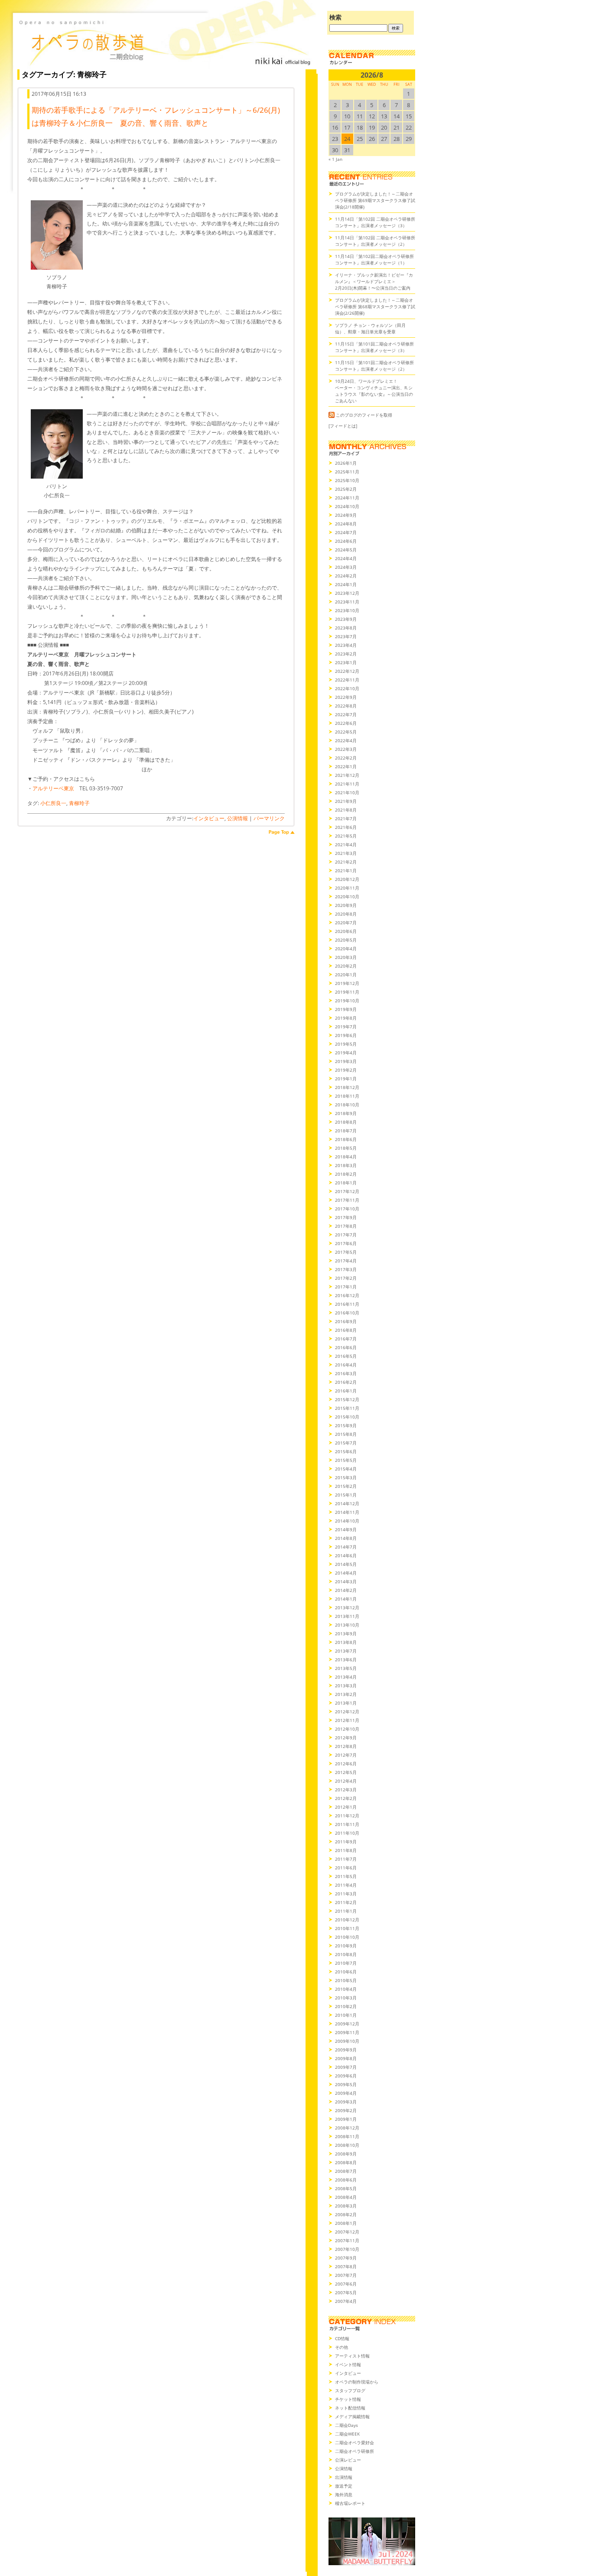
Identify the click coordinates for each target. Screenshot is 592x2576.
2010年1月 (346, 2015)
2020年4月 (346, 949)
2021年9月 (346, 801)
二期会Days (346, 2425)
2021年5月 (346, 836)
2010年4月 (346, 1989)
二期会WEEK (347, 2434)
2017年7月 (346, 1235)
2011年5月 (346, 1876)
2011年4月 (346, 1885)
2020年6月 (346, 931)
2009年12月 (347, 2024)
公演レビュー (348, 2460)
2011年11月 (347, 1824)
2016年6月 (346, 1347)
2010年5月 (346, 1980)
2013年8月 (346, 1642)
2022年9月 (346, 697)
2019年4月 (346, 1053)
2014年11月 (347, 1512)
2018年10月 (347, 1105)
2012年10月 (347, 1729)
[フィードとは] (343, 426)
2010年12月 (347, 1920)
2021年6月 (346, 827)
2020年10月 (347, 897)
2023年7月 (346, 636)
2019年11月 (347, 992)
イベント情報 (348, 2364)
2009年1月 (346, 2119)
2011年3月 (346, 1894)
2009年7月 (346, 2067)
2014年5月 (346, 1564)
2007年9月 (346, 2258)
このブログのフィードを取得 (364, 415)
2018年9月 (346, 1113)
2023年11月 (347, 602)
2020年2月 (346, 966)
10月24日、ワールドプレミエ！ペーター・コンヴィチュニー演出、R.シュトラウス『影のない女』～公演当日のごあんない (374, 391)
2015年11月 (347, 1408)
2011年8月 (346, 1850)
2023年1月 (346, 662)
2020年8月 (346, 914)
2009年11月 (347, 2032)
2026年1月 (346, 463)
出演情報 (344, 2477)
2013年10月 (347, 1625)
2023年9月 (346, 619)
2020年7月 (346, 923)
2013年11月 (347, 1616)
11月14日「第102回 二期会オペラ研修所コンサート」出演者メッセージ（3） (375, 222)
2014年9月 (346, 1529)
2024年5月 (346, 550)
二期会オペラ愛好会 (355, 2442)
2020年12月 (347, 879)
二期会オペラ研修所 (355, 2451)
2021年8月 (346, 810)
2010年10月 (347, 1937)
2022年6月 (346, 723)
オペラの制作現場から (357, 2382)
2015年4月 (346, 1469)
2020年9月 (346, 905)
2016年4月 (346, 1365)
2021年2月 (346, 862)
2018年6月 (346, 1139)
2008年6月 (346, 2180)
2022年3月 (346, 749)
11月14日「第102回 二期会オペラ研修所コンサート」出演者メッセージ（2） (375, 241)
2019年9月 (346, 1009)
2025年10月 (347, 480)
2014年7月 (346, 1547)
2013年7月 (346, 1651)
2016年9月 (346, 1321)
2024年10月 (347, 506)
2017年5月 (346, 1252)
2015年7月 (346, 1443)
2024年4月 (346, 558)
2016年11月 (347, 1304)
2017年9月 (346, 1217)
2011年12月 (347, 1816)
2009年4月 (346, 2093)
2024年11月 (347, 498)
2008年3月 (346, 2206)
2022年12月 (347, 671)
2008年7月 (346, 2171)
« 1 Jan (335, 159)
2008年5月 (346, 2188)
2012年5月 (346, 1772)
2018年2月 (346, 1174)
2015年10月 (347, 1417)
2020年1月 (346, 975)
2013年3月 (346, 1686)
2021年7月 (346, 818)
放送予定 (344, 2486)
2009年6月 (346, 2076)
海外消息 (344, 2494)
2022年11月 (347, 680)
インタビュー (209, 818)
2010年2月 (346, 2006)
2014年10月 (347, 1521)
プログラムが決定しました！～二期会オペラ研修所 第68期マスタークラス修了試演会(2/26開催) (375, 307)
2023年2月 (346, 654)
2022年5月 (346, 732)
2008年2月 (346, 2214)
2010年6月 (346, 1972)
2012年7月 (346, 1755)
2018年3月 (346, 1165)
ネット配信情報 (350, 2408)
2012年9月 (346, 1738)
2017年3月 (346, 1269)
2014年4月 (346, 1573)
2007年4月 (346, 2301)
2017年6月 (346, 1243)
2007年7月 (346, 2275)
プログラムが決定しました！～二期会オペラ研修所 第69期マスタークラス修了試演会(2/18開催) (375, 200)
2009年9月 (346, 2050)
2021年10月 (347, 792)
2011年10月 (347, 1833)
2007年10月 (347, 2249)
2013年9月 (346, 1634)
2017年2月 (346, 1278)
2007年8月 (346, 2266)
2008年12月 (347, 2128)
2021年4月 (346, 845)
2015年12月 (347, 1399)
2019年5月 (346, 1044)
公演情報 (237, 818)
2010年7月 (346, 1963)
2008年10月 (347, 2145)
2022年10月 (347, 688)
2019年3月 (346, 1061)
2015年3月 (346, 1477)
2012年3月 (346, 1790)
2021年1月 (346, 871)
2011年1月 (346, 1911)
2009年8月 (346, 2058)
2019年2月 (346, 1070)
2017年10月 (347, 1209)
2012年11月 (347, 1720)
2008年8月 (346, 2162)
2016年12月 (347, 1295)
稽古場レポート (350, 2503)
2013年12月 (347, 1608)
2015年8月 (346, 1434)
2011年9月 (346, 1842)
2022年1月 (346, 766)
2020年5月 (346, 940)
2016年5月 (346, 1356)
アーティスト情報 (352, 2356)
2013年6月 (346, 1660)
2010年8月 (346, 1954)
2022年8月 (346, 706)
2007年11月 (347, 2240)
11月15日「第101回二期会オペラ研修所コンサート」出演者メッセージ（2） (374, 366)
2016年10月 (347, 1313)
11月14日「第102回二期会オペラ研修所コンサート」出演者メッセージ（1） (374, 259)
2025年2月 (346, 489)
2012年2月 (346, 1798)
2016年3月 (346, 1373)
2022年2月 (346, 758)
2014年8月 (346, 1538)
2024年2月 (346, 576)
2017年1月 (346, 1287)
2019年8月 (346, 1018)
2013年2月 (346, 1694)
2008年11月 (347, 2136)
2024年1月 (346, 584)
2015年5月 (346, 1460)
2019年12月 (347, 983)
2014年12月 (347, 1503)
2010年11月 (347, 1928)
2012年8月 (346, 1746)
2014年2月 (346, 1590)
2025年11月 (347, 472)
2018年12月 (347, 1087)
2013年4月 (346, 1677)
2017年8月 (346, 1226)
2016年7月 (346, 1339)
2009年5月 (346, 2084)
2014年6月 (346, 1555)
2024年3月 (346, 567)
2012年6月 (346, 1764)
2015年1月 (346, 1495)
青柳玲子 (79, 803)
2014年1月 (346, 1599)
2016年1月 (346, 1391)
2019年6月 (346, 1035)
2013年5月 (346, 1668)
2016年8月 (346, 1330)
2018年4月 (346, 1157)
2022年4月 (346, 740)
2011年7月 (346, 1859)
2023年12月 (347, 593)
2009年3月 (346, 2102)
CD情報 (342, 2338)
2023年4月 (346, 645)
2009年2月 (346, 2110)
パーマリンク (269, 818)
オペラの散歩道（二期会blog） (165, 41)
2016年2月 (346, 1382)
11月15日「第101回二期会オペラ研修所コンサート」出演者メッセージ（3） (374, 347)
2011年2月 (346, 1902)
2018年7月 (346, 1131)
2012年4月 (346, 1781)
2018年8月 (346, 1122)
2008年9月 (346, 2154)
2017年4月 (346, 1261)
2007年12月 (347, 2232)
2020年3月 (346, 957)
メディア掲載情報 (352, 2416)
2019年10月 (347, 1001)
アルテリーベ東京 (53, 788)
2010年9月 (346, 1946)
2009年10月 (347, 2041)
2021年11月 (347, 784)
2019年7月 (346, 1027)
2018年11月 (347, 1096)
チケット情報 (348, 2399)
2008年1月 (346, 2223)
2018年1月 (346, 1183)
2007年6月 (346, 2284)
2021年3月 (346, 853)
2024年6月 (346, 541)
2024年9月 (346, 515)
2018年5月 (346, 1148)
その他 (342, 2347)
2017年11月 (347, 1200)
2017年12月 (347, 1191)
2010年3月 (346, 1998)
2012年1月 (346, 1807)
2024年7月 (346, 532)
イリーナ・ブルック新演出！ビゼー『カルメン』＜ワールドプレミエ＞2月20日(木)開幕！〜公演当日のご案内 (374, 281)
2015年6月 (346, 1451)
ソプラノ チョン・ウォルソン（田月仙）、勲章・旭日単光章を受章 (370, 328)
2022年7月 (346, 714)
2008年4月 (346, 2197)
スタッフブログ (350, 2390)
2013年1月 (346, 1703)
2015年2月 (346, 1486)
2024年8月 (346, 524)
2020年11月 (347, 888)
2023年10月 (347, 610)
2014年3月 (346, 1581)
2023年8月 (346, 628)
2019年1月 (346, 1079)
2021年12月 (347, 775)
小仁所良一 (53, 803)
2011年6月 (346, 1868)
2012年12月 (347, 1712)
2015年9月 (346, 1425)
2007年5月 (346, 2292)
